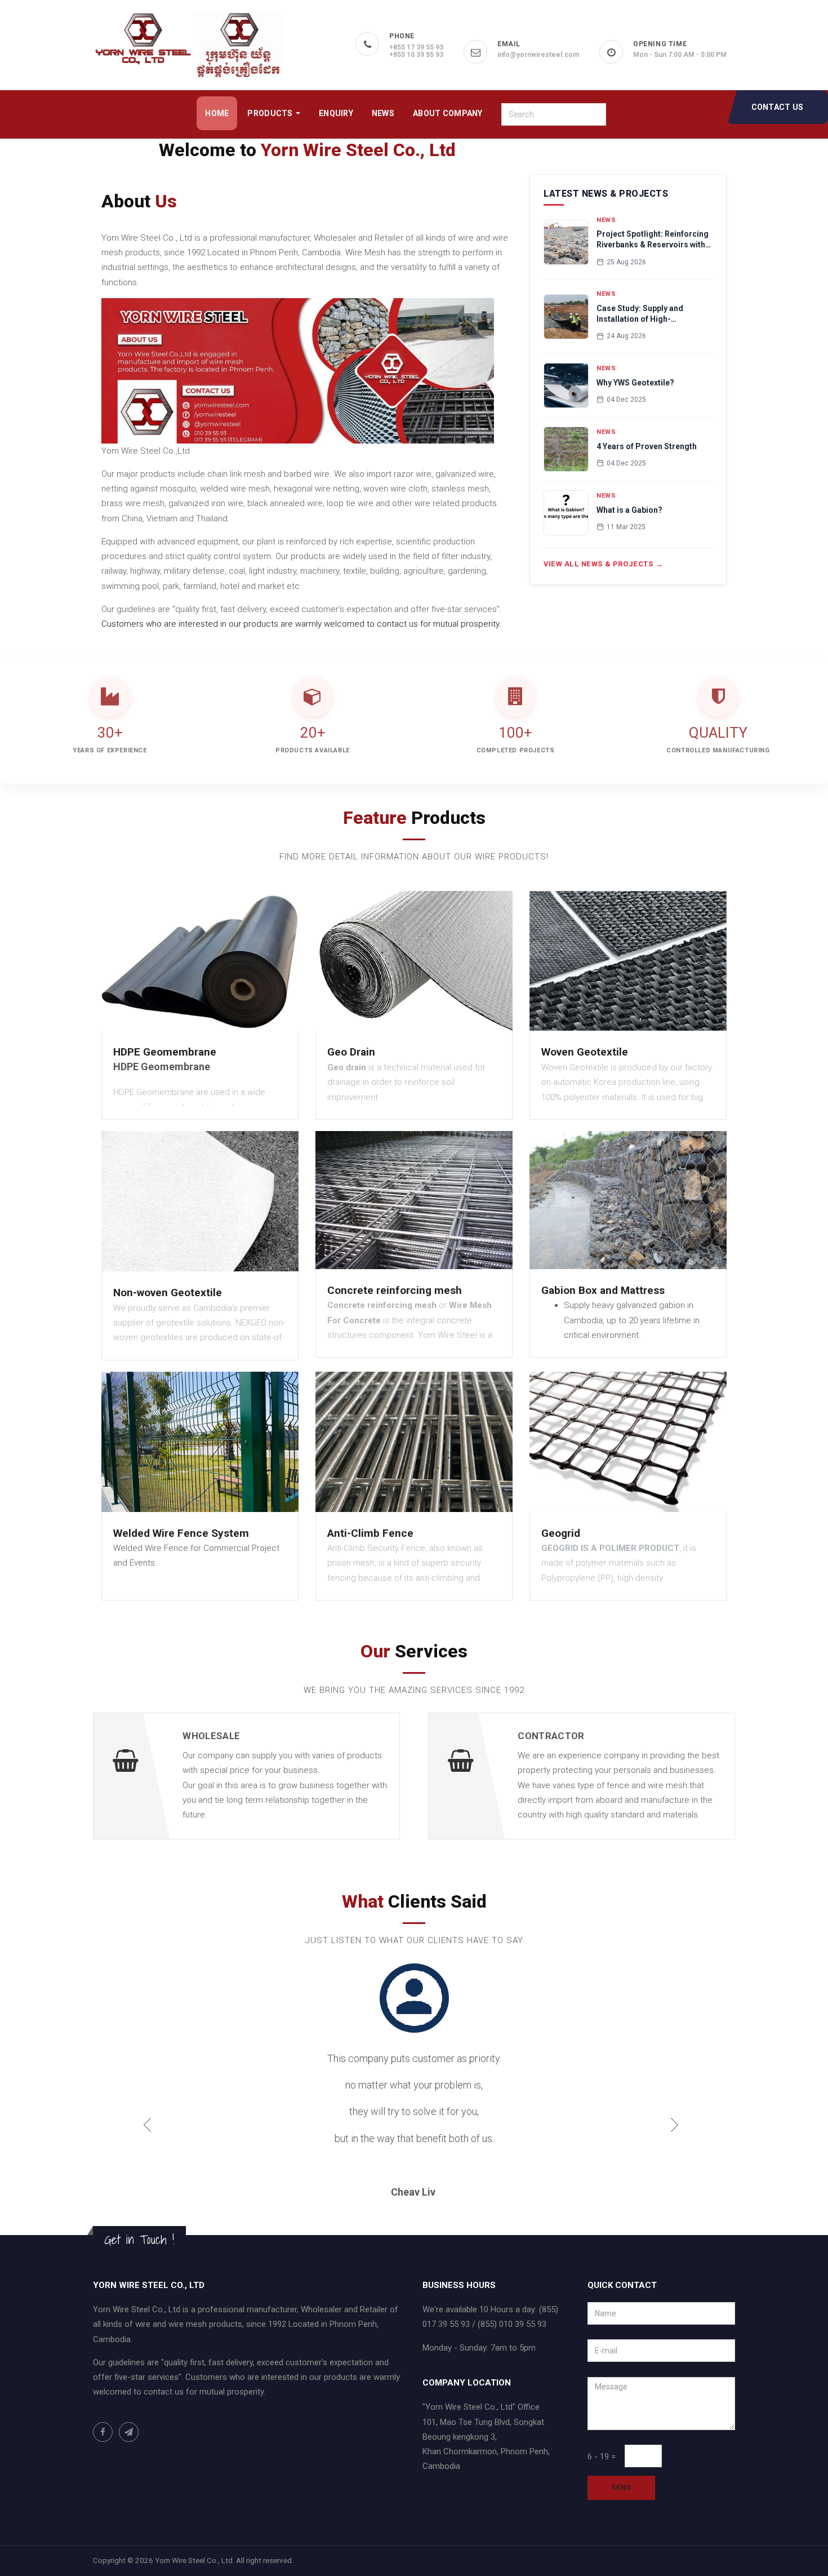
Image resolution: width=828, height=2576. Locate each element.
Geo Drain (351, 1052)
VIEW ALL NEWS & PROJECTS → (603, 564)
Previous (156, 2079)
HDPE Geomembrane (165, 1052)
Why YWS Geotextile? (635, 383)
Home (217, 113)
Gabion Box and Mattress (603, 1290)
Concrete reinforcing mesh (395, 1290)
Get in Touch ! (139, 2159)
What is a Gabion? (629, 510)
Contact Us (778, 107)
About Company (448, 113)
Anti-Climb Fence (370, 1533)
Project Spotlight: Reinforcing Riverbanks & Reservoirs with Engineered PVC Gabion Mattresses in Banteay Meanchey (653, 240)
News (383, 113)
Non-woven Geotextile (168, 1293)
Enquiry (336, 113)
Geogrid (561, 1533)
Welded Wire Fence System (181, 1533)
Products (271, 113)
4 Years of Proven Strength (647, 446)
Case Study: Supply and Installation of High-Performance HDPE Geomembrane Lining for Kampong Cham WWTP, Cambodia (643, 314)
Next (683, 2079)
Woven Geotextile (585, 1052)
